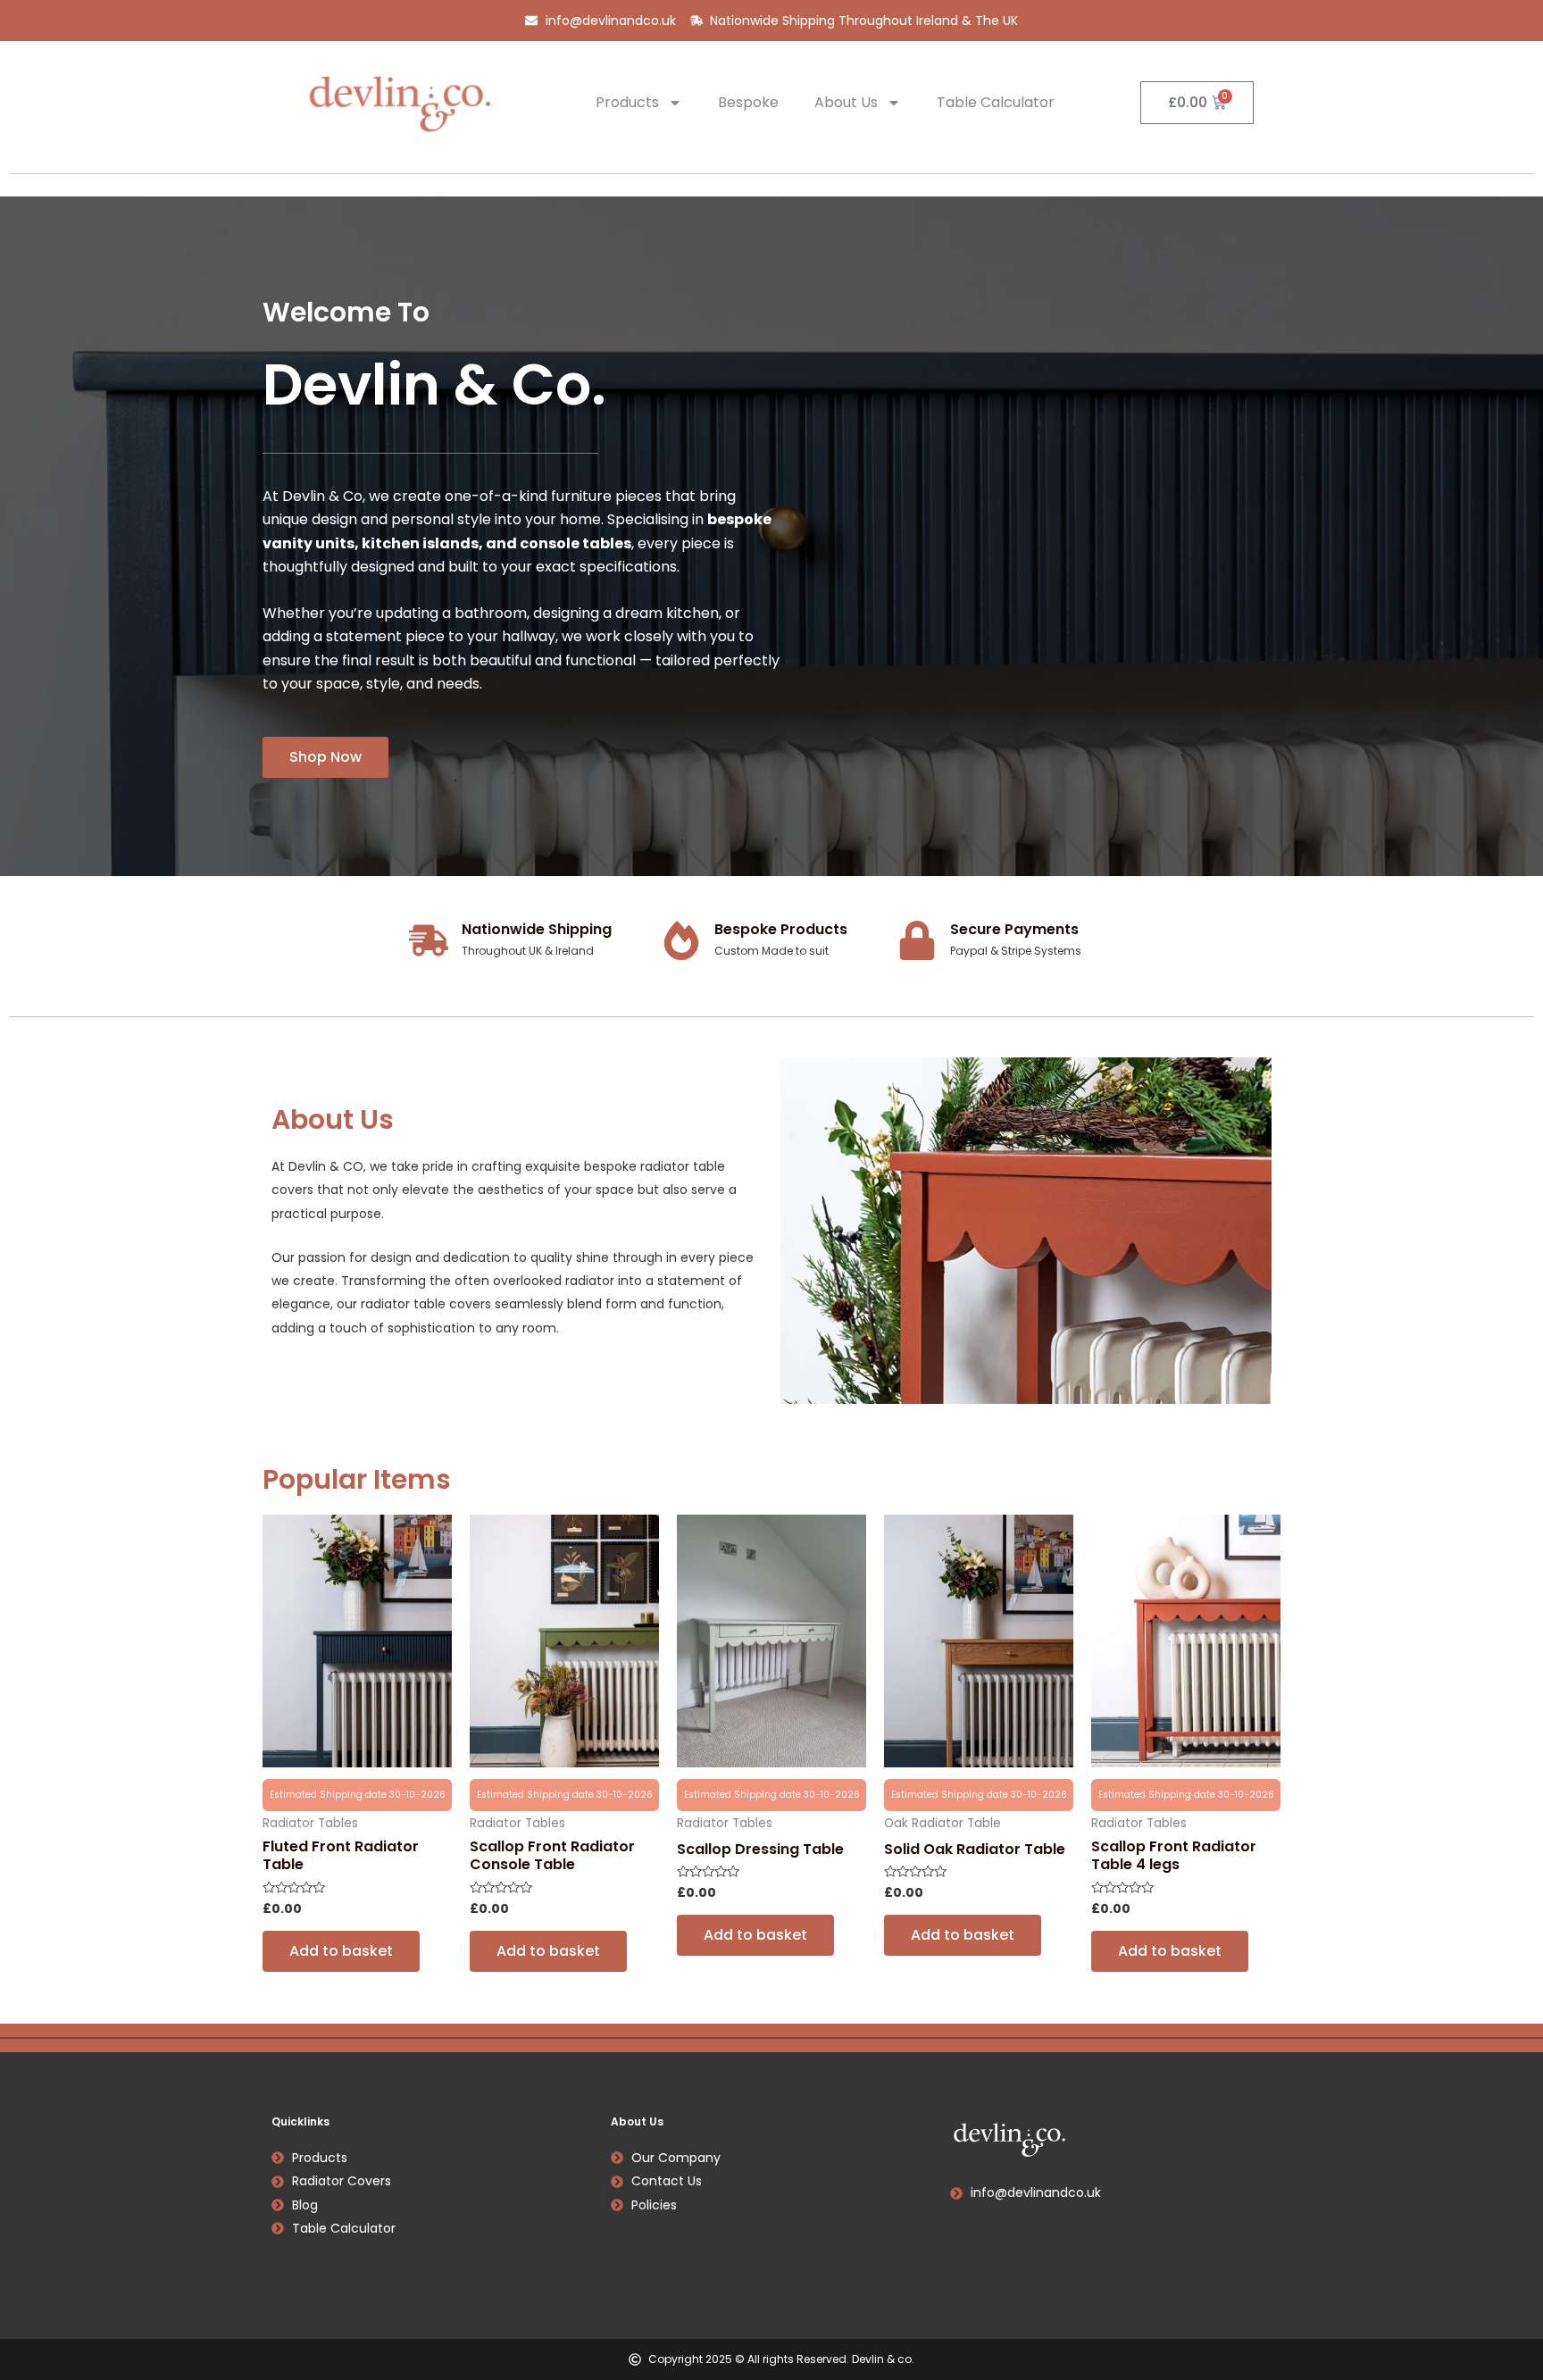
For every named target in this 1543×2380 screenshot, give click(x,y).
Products (627, 102)
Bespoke (748, 102)
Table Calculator (996, 102)
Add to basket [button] (341, 1951)
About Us (846, 102)
